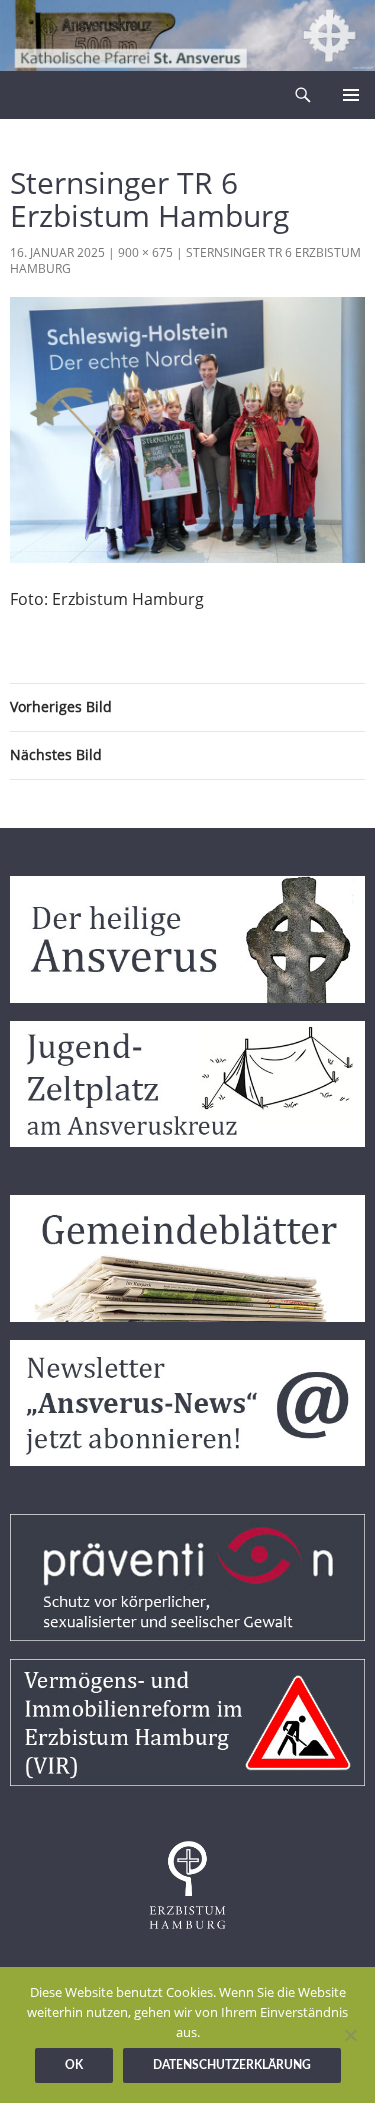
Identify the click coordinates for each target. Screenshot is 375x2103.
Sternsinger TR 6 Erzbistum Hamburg (185, 260)
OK (74, 2065)
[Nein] (350, 2035)
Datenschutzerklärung (232, 2065)
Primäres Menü (351, 95)
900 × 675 (145, 252)
